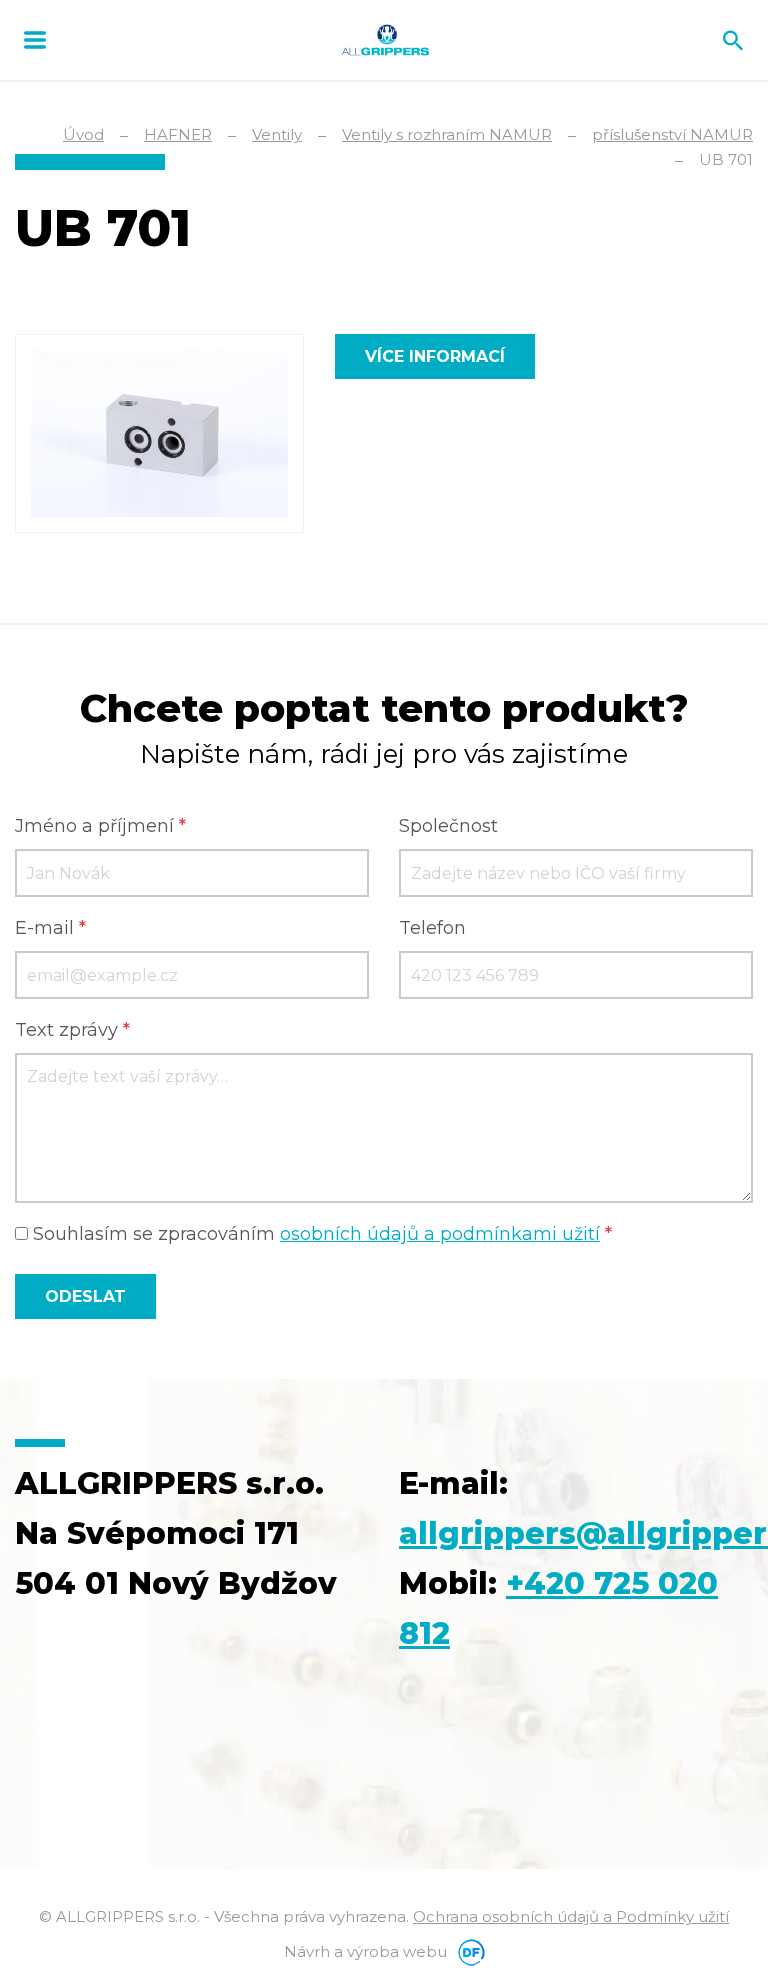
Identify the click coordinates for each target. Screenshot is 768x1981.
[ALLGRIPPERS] (385, 40)
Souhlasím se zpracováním (320, 1234)
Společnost (448, 826)
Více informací (435, 356)
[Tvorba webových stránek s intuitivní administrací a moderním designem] (468, 1951)
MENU (35, 40)
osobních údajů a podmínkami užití (440, 1234)
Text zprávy (72, 1030)
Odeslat (85, 1296)
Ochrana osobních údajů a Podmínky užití (571, 1916)
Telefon (432, 928)
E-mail (50, 928)
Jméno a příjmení (100, 826)
